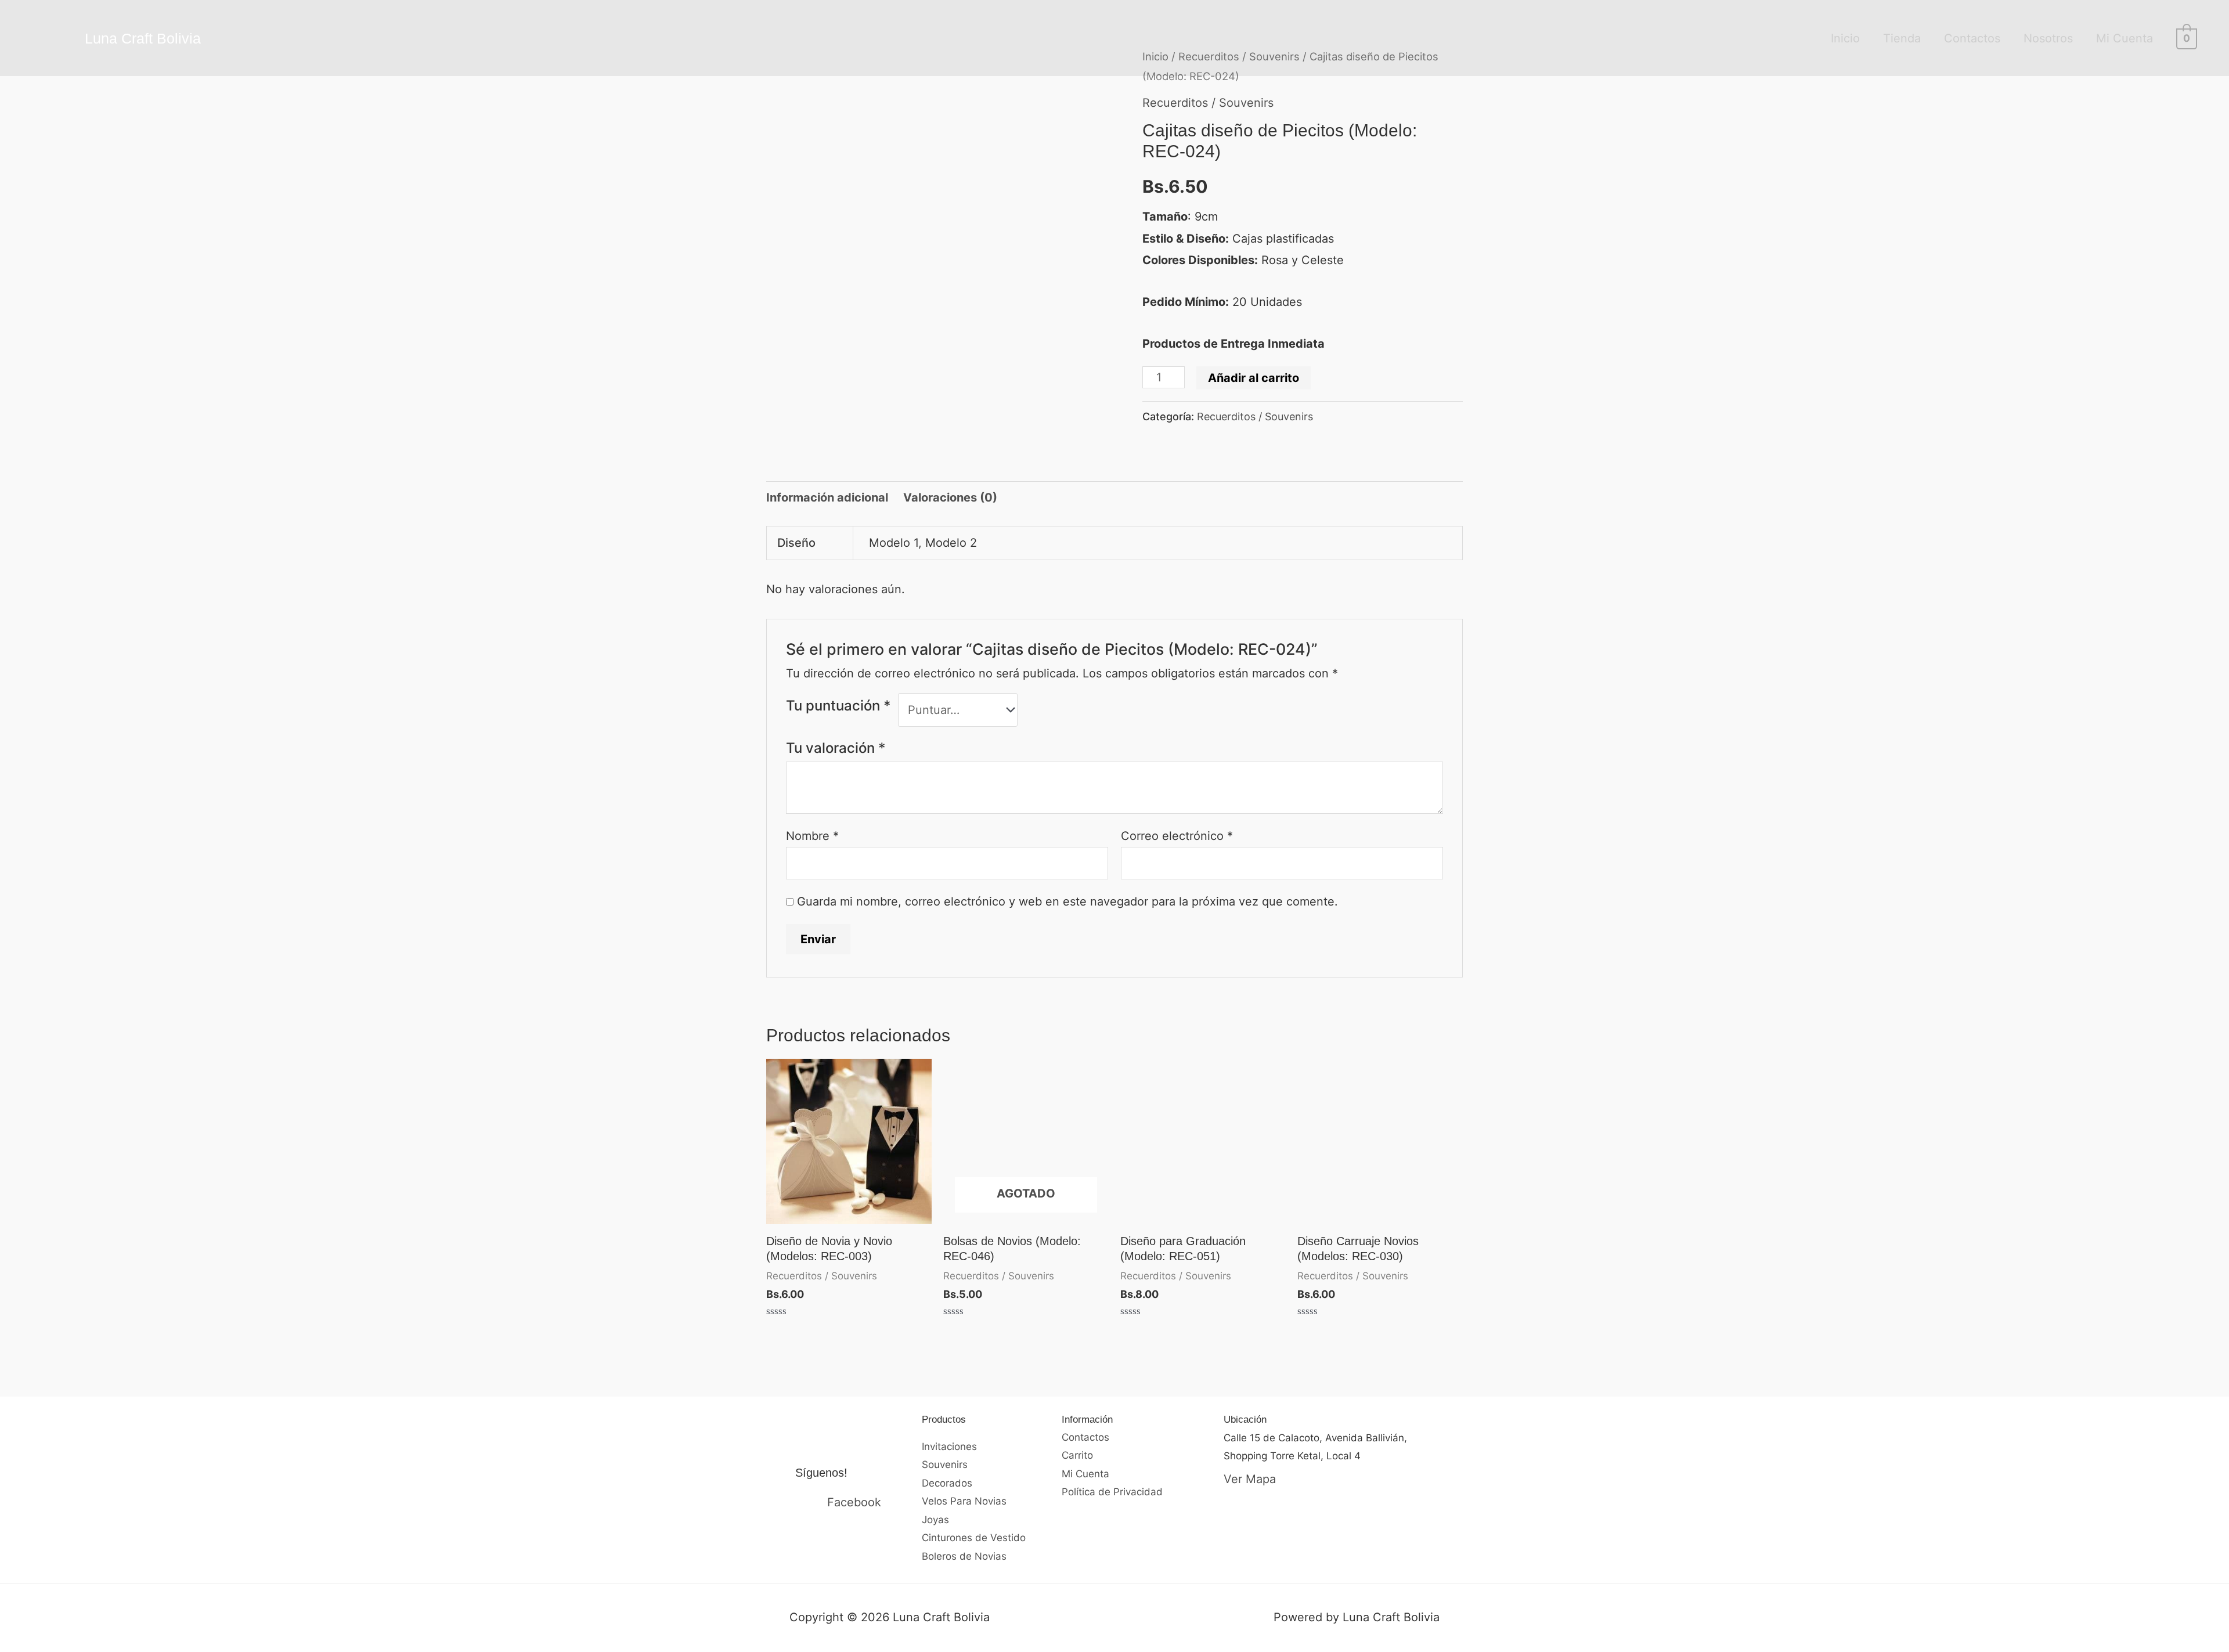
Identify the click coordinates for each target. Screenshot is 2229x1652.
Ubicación (1245, 1420)
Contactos (1972, 38)
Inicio (1845, 38)
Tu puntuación (838, 706)
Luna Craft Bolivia (143, 38)
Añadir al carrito (1254, 378)
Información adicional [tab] (827, 497)
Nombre (812, 836)
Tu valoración (836, 748)
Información (1087, 1420)
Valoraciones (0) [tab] (950, 497)
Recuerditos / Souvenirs (1208, 103)
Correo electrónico (1177, 836)
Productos (944, 1420)
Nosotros (2048, 38)
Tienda (1902, 38)
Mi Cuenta (2125, 38)
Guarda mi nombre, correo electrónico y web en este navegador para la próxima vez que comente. (1067, 901)
